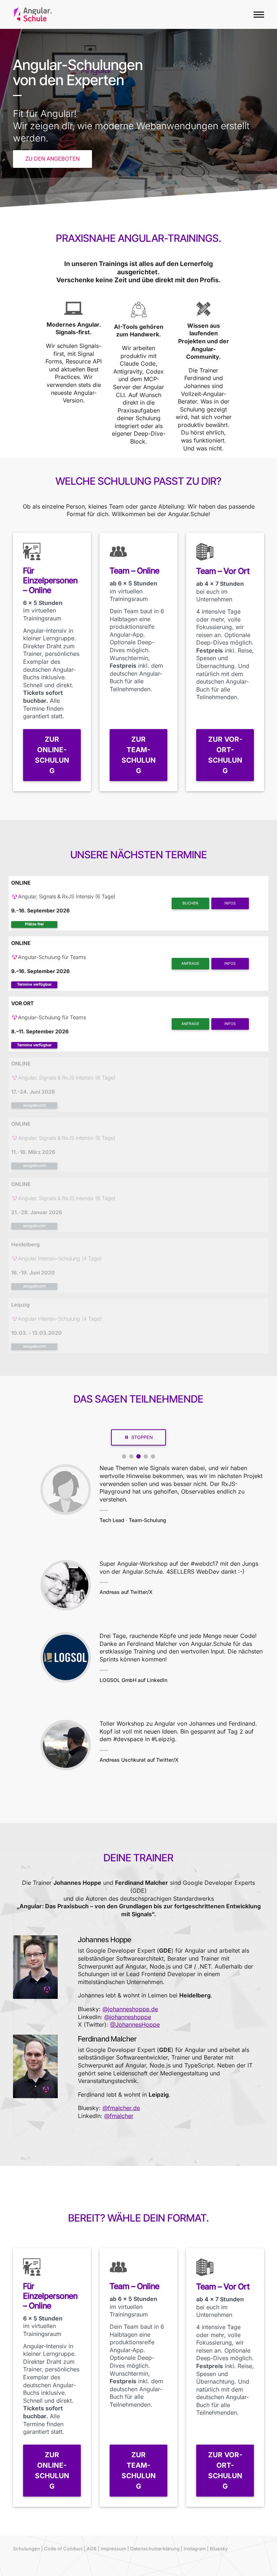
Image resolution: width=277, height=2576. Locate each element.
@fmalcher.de (121, 2108)
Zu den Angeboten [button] (52, 159)
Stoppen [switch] (142, 1437)
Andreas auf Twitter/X (126, 1592)
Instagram (195, 2549)
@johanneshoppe (128, 2017)
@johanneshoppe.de (130, 2009)
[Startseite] (33, 14)
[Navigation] (259, 14)
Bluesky (219, 2549)
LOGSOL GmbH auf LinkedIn (133, 1680)
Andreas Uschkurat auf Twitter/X (139, 1760)
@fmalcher (119, 2116)
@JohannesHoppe (135, 2024)
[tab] (124, 1456)
